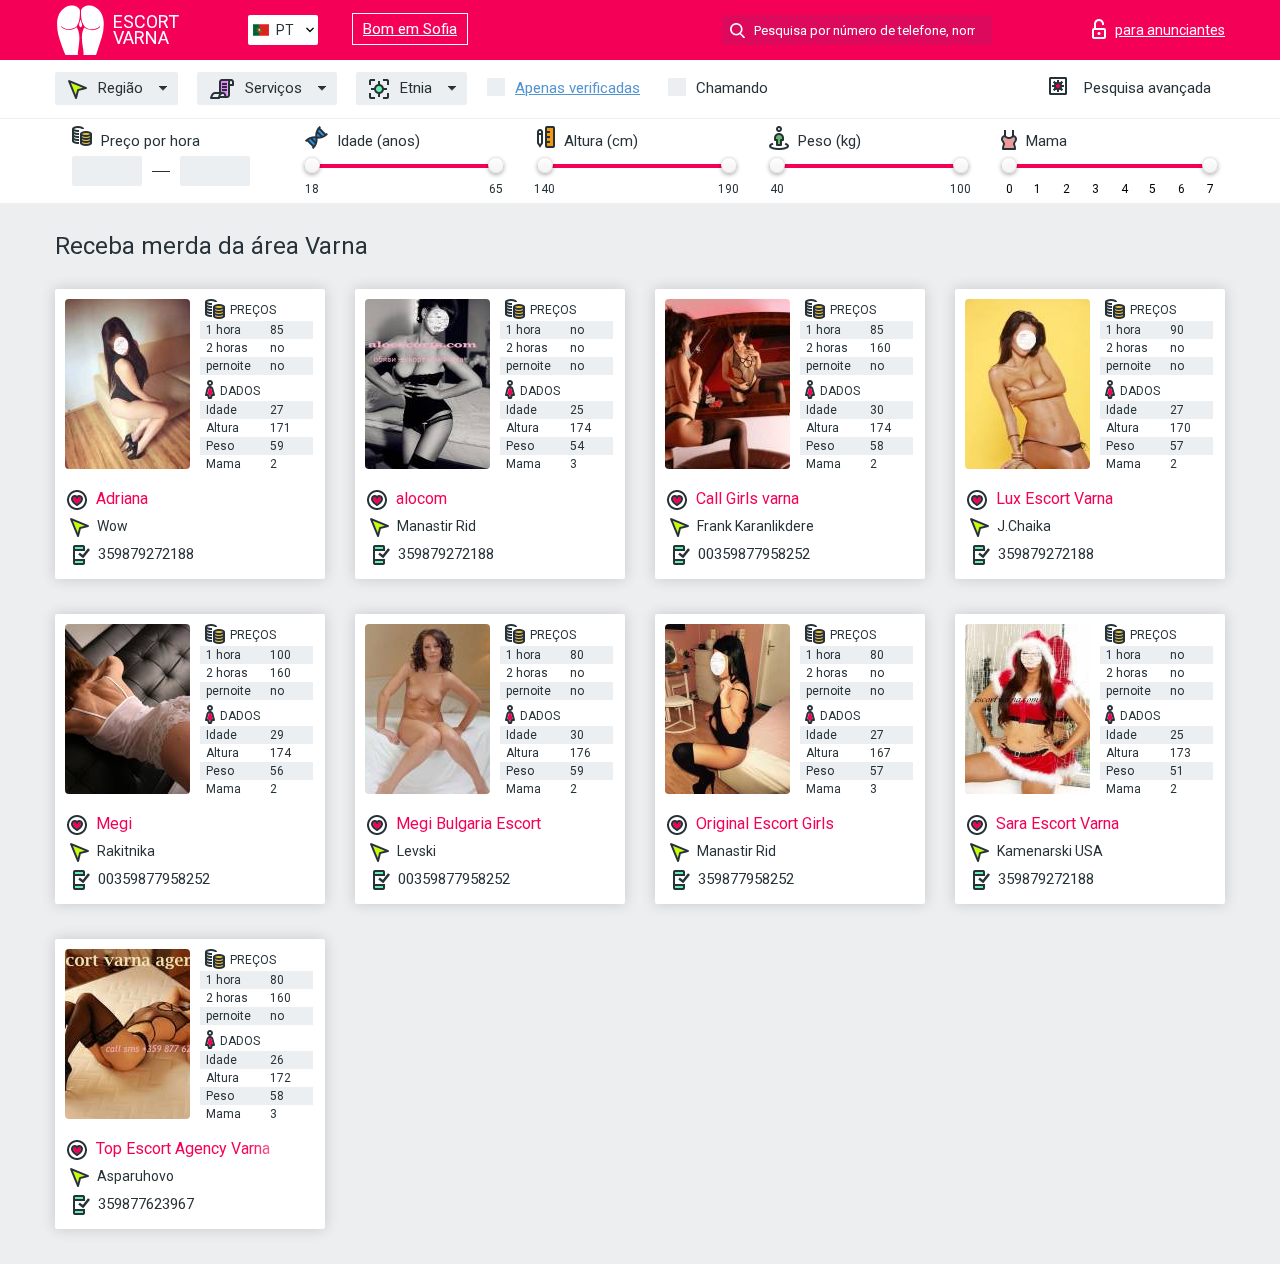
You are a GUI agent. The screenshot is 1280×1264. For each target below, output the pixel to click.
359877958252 (746, 879)
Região (118, 88)
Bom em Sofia (410, 29)
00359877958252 (754, 554)
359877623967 (146, 1204)
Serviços (271, 88)
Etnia (414, 88)
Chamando (732, 88)
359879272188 (146, 554)
